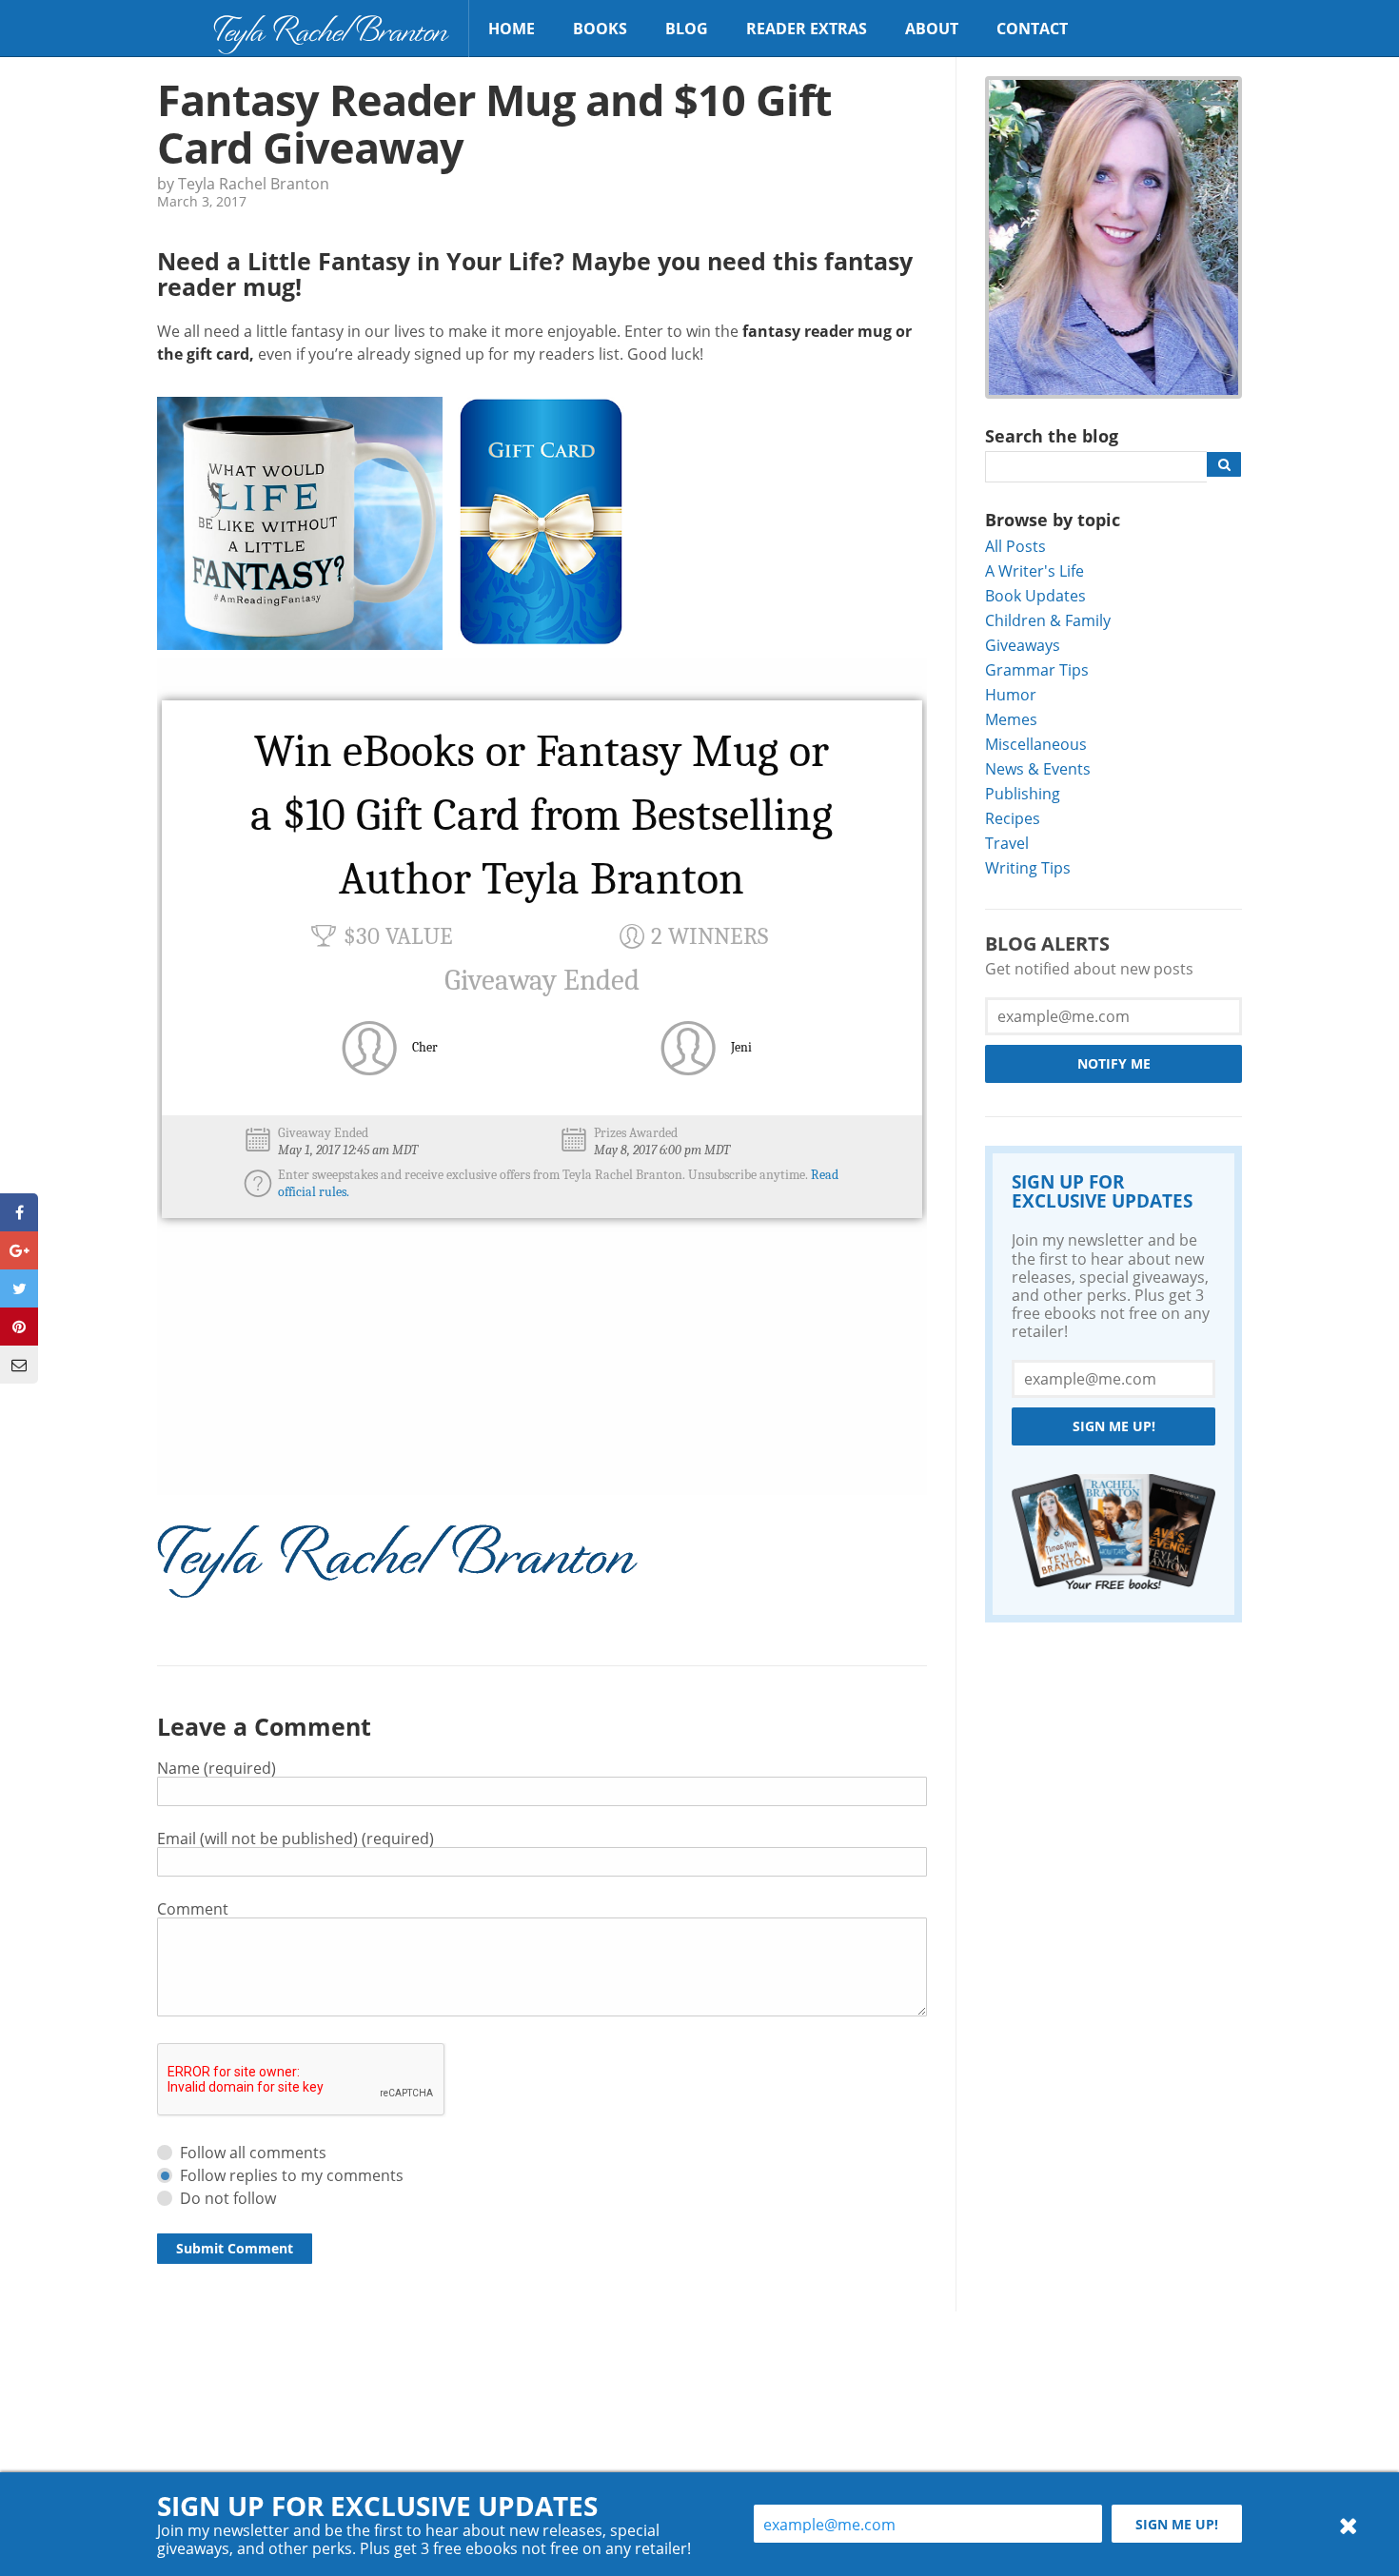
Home (512, 29)
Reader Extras (807, 29)
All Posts (1015, 546)
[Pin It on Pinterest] (19, 1327)
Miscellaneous (1036, 744)
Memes (1011, 719)
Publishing (1023, 793)
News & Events (1038, 768)
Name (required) (217, 1768)
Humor (1011, 694)
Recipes (1013, 818)
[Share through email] (19, 1365)
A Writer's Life (1034, 570)
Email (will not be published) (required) (296, 1838)
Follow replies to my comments (292, 2175)
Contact (1032, 29)
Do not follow (228, 2198)
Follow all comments (253, 2152)
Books (600, 29)
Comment (193, 1908)
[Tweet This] (19, 1288)
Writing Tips (1028, 867)
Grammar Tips (1037, 669)
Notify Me (1114, 1063)
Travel (1007, 843)
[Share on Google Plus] (19, 1250)
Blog (687, 29)
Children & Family (1048, 620)
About (932, 29)
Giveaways (1023, 645)
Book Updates (1035, 595)
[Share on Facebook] (19, 1212)
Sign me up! (1114, 1426)
